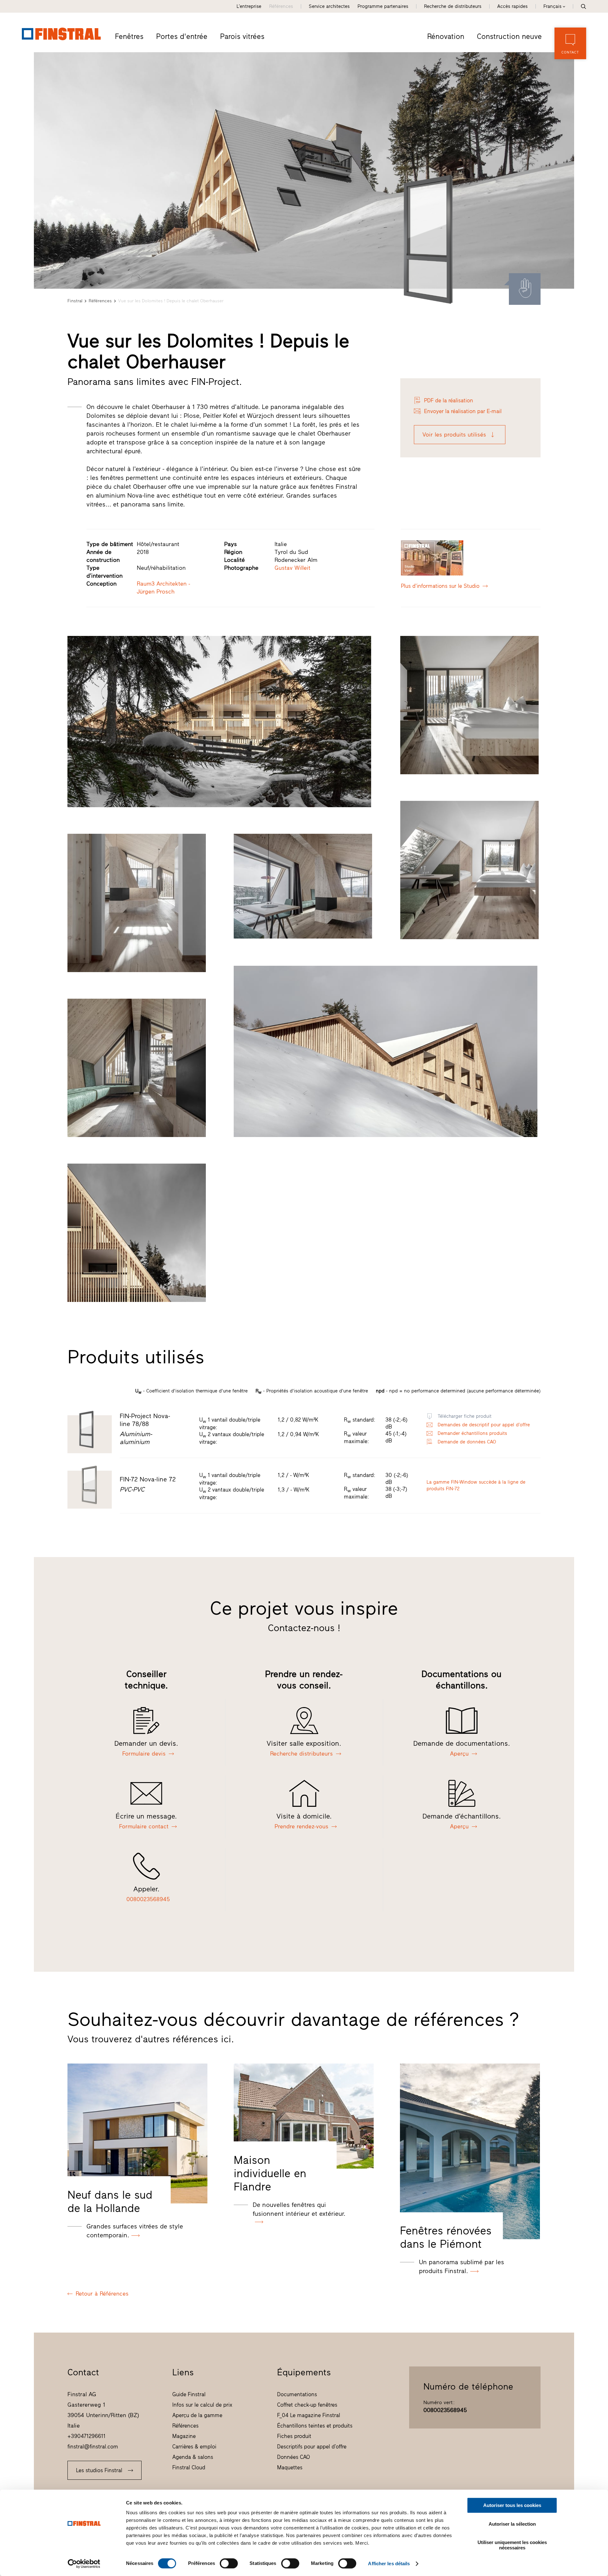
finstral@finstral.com (93, 2447)
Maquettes (290, 2467)
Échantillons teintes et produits (315, 2426)
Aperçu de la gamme (197, 2415)
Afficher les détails (389, 2563)
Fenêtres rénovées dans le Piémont (446, 2237)
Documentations (297, 2394)
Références (281, 6)
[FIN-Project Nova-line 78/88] (434, 239)
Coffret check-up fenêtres (307, 2405)
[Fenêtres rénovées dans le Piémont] (470, 2151)
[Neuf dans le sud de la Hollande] (137, 2133)
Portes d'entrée (182, 36)
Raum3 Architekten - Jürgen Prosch (164, 588)
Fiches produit (294, 2436)
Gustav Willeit (292, 568)
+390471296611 (86, 2436)
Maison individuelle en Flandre (270, 2173)
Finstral (75, 301)
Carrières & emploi (194, 2447)
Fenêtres (129, 36)
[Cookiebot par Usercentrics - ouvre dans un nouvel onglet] (84, 2564)
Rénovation (446, 36)
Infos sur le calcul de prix (202, 2405)
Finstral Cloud (189, 2467)
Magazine (184, 2436)
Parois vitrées (242, 36)
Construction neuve (509, 36)
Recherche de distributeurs (453, 6)
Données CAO (294, 2457)
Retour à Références (102, 2294)
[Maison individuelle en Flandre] (304, 2116)
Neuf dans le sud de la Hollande (110, 2202)
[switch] (229, 2563)
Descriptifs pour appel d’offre (312, 2447)
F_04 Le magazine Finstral (309, 2415)
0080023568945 (445, 2410)
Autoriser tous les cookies (512, 2505)
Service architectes (329, 6)
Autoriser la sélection (512, 2524)
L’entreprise (249, 6)
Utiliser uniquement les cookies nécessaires (512, 2545)
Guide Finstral (189, 2394)
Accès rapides (512, 6)
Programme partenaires (383, 6)
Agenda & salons (193, 2457)
